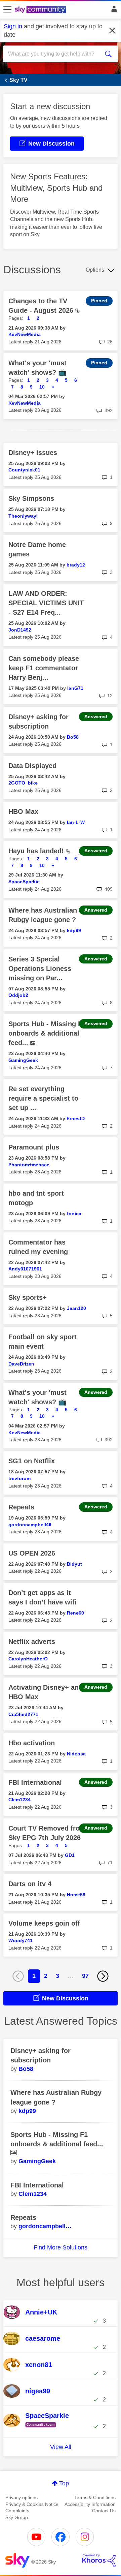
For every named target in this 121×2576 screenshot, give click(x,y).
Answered (96, 716)
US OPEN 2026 (32, 1553)
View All (61, 2447)
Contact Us (104, 2511)
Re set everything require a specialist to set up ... (43, 1098)
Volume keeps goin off (44, 1923)
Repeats (21, 1507)
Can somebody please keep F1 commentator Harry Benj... (44, 668)
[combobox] (55, 54)
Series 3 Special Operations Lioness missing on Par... (40, 969)
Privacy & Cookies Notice (32, 2504)
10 (42, 387)
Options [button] (95, 270)
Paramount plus (34, 1147)
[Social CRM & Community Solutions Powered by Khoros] (99, 2560)
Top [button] (64, 2483)
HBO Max (23, 811)
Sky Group (17, 2517)
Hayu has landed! (37, 851)
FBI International (35, 1782)
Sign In (113, 11)
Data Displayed (32, 766)
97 (85, 1976)
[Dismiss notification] (112, 31)
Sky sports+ (28, 1297)
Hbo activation (32, 1743)
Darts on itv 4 (30, 1884)
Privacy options (22, 2497)
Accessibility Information (90, 2504)
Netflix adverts (32, 1642)
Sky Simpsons (31, 498)
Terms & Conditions (95, 2497)
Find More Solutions (61, 2247)
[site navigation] (7, 10)
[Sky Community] (41, 10)
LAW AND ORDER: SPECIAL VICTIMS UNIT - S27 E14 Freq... (46, 603)
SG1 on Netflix (32, 1461)
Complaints (17, 2511)
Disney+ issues (33, 453)
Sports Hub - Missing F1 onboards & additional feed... (47, 1033)
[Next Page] (103, 1976)
